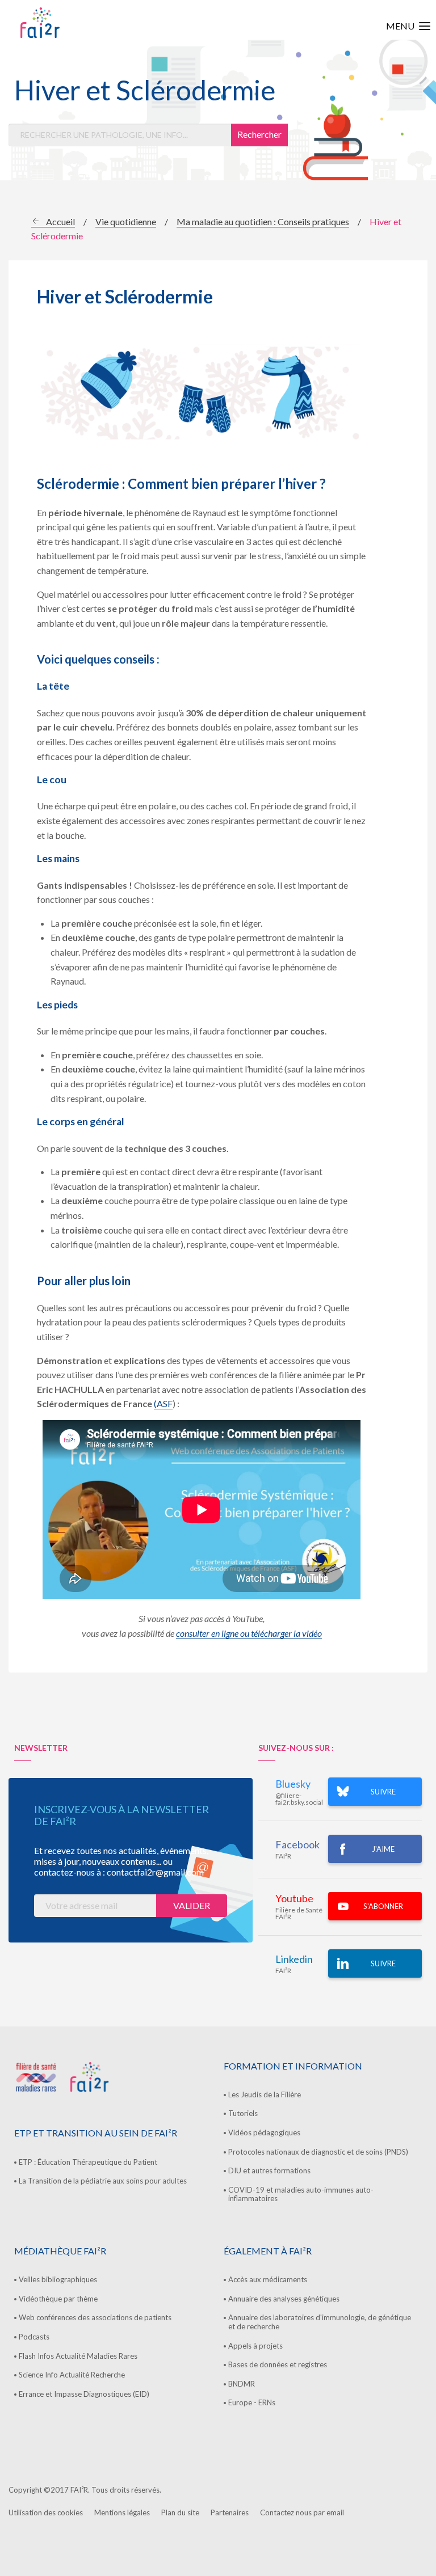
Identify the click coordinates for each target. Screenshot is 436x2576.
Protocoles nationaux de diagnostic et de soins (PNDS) (318, 2152)
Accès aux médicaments (268, 2279)
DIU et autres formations (269, 2170)
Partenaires (230, 2512)
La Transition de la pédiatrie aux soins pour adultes (103, 2181)
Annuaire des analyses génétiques (284, 2299)
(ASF (163, 1403)
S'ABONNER (383, 1906)
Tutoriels (243, 2113)
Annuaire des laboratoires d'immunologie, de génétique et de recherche (320, 2322)
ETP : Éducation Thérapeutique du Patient (88, 2162)
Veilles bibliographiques (58, 2279)
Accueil (60, 221)
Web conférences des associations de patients (95, 2317)
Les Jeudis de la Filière (265, 2094)
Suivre (383, 1963)
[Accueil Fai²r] (69, 23)
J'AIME (383, 1849)
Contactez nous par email (302, 2512)
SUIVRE (383, 1792)
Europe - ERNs (252, 2402)
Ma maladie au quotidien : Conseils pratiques (263, 221)
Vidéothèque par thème (58, 2299)
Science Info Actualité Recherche (72, 2375)
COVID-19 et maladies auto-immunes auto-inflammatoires (301, 2194)
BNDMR (242, 2384)
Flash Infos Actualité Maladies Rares (78, 2356)
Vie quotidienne (126, 221)
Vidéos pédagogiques (264, 2132)
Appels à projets (255, 2346)
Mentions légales (122, 2512)
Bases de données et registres (278, 2364)
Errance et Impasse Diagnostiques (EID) (84, 2394)
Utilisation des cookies (46, 2512)
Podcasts (34, 2337)
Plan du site (180, 2512)
